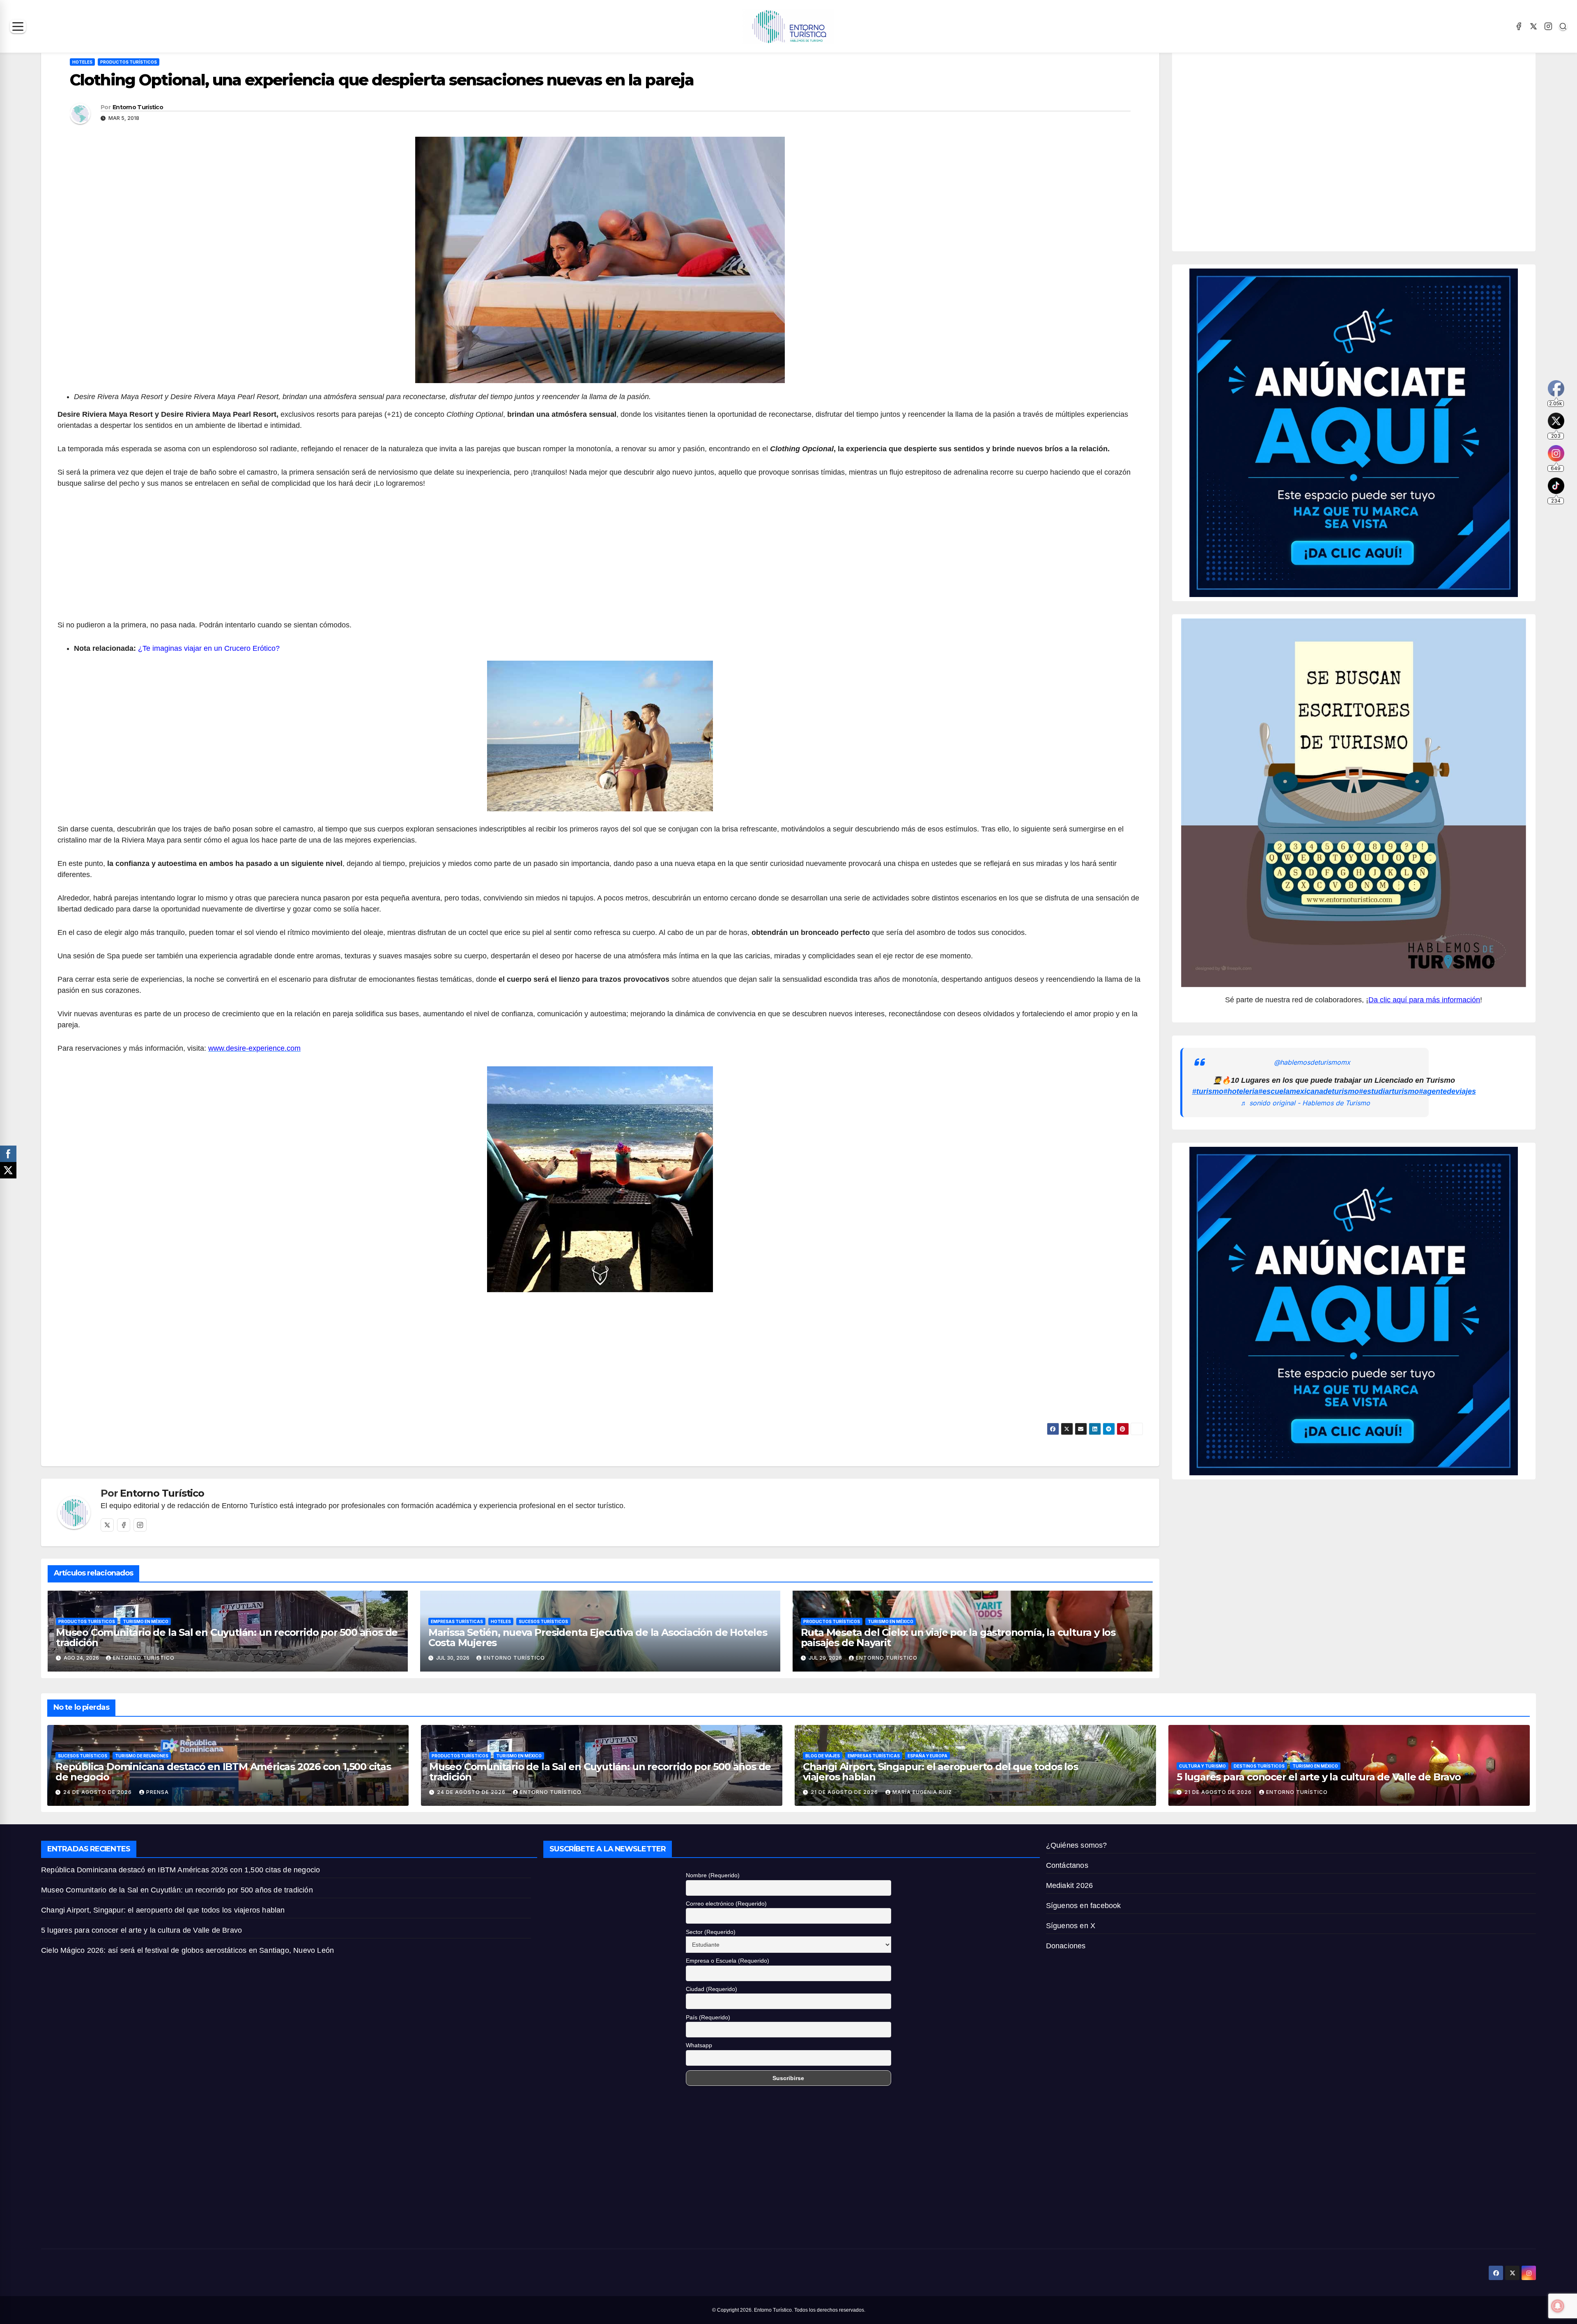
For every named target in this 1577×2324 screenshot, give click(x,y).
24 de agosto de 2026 (98, 1792)
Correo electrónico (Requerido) (726, 1904)
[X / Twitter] (1533, 26)
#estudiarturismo (1389, 1091)
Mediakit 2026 (1070, 1885)
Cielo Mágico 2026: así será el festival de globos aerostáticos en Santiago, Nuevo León (187, 1950)
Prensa (157, 1792)
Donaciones (1066, 1946)
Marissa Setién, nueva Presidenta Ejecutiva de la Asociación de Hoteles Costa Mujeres (598, 1637)
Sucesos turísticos (543, 1621)
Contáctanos (1067, 1865)
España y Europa (928, 1756)
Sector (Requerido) (711, 1932)
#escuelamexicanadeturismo (1309, 1091)
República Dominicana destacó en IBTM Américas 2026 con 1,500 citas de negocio (223, 1772)
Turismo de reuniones (142, 1756)
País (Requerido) (708, 2017)
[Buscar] (1563, 26)
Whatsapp (699, 2045)
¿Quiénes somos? (1077, 1845)
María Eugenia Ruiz (922, 1792)
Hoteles (82, 62)
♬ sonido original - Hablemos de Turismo (1305, 1103)
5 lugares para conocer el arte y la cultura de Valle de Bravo (1319, 1777)
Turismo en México (146, 1621)
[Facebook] (1519, 26)
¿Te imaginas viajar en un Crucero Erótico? (209, 648)
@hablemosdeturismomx (1312, 1062)
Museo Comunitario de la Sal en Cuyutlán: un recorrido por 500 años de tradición (227, 1637)
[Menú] (18, 26)
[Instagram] (1548, 26)
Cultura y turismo (1202, 1766)
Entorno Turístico (138, 107)
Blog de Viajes (823, 1756)
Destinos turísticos (1259, 1766)
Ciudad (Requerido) (711, 1989)
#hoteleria (1241, 1091)
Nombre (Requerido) (713, 1875)
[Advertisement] (600, 559)
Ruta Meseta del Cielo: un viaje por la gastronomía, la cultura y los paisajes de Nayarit (958, 1637)
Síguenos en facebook (1084, 1906)
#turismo (1208, 1091)
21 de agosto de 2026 (845, 1792)
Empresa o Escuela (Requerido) (728, 1961)
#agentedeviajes (1447, 1091)
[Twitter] (107, 1525)
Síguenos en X (1071, 1926)
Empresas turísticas (457, 1621)
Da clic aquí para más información (1424, 1000)
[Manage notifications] (1558, 2306)
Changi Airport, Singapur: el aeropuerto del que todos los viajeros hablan (940, 1772)
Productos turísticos (129, 62)
